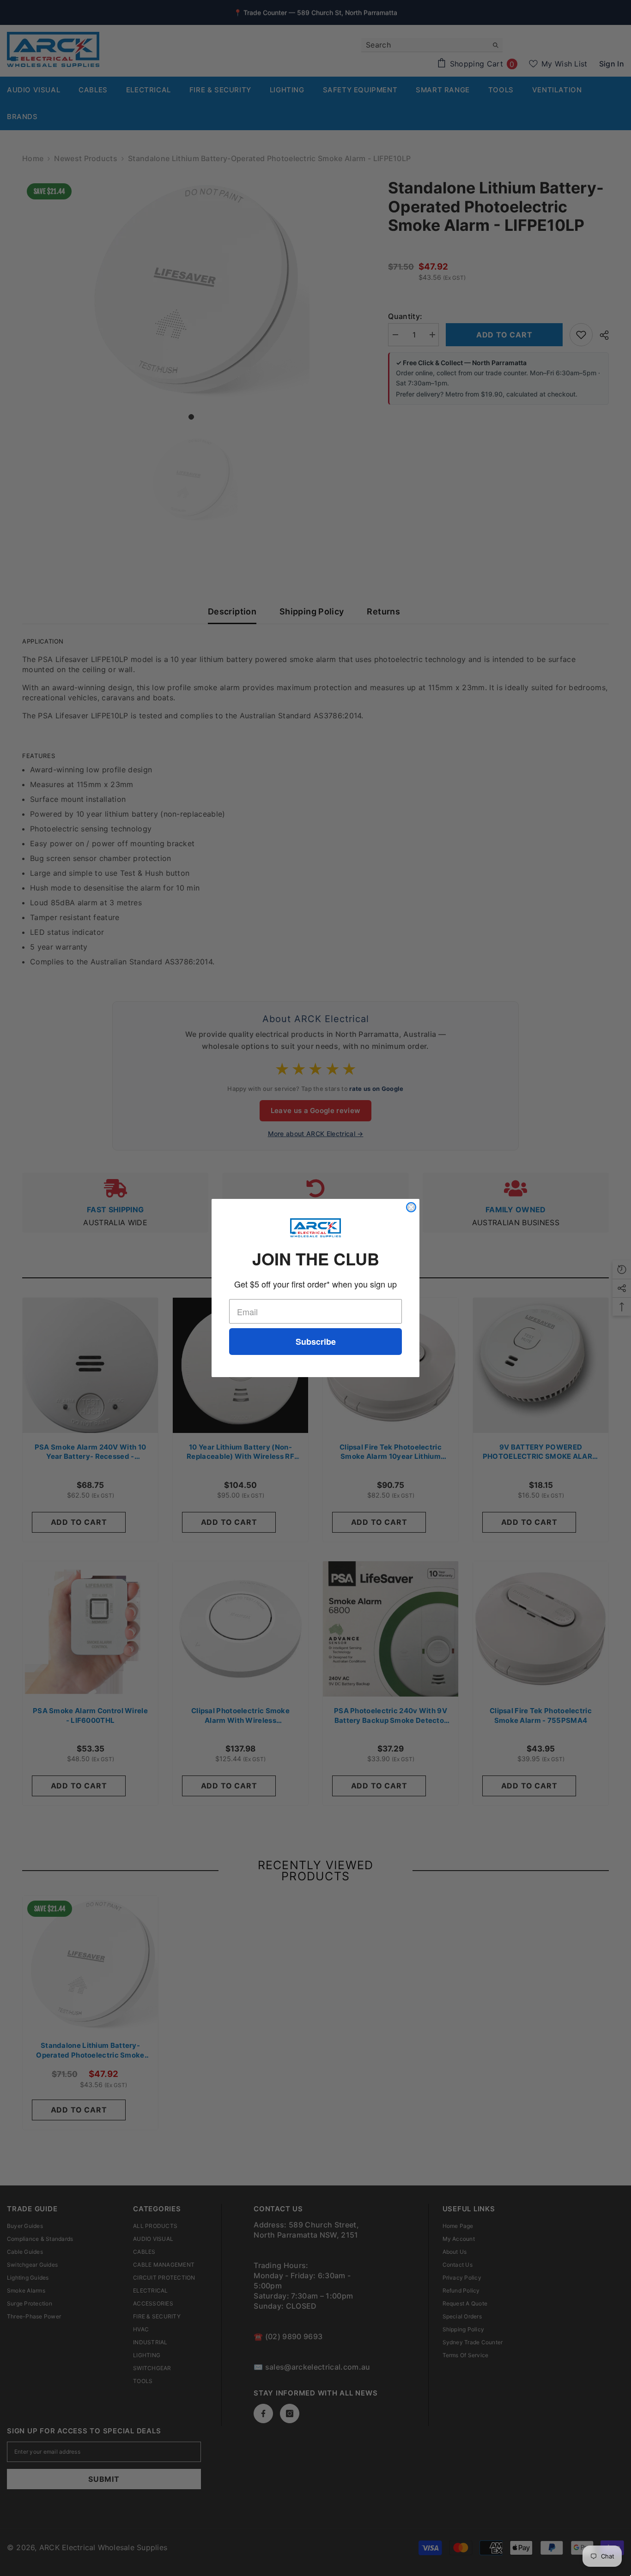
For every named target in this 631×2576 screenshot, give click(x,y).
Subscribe (316, 1342)
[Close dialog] (411, 1207)
